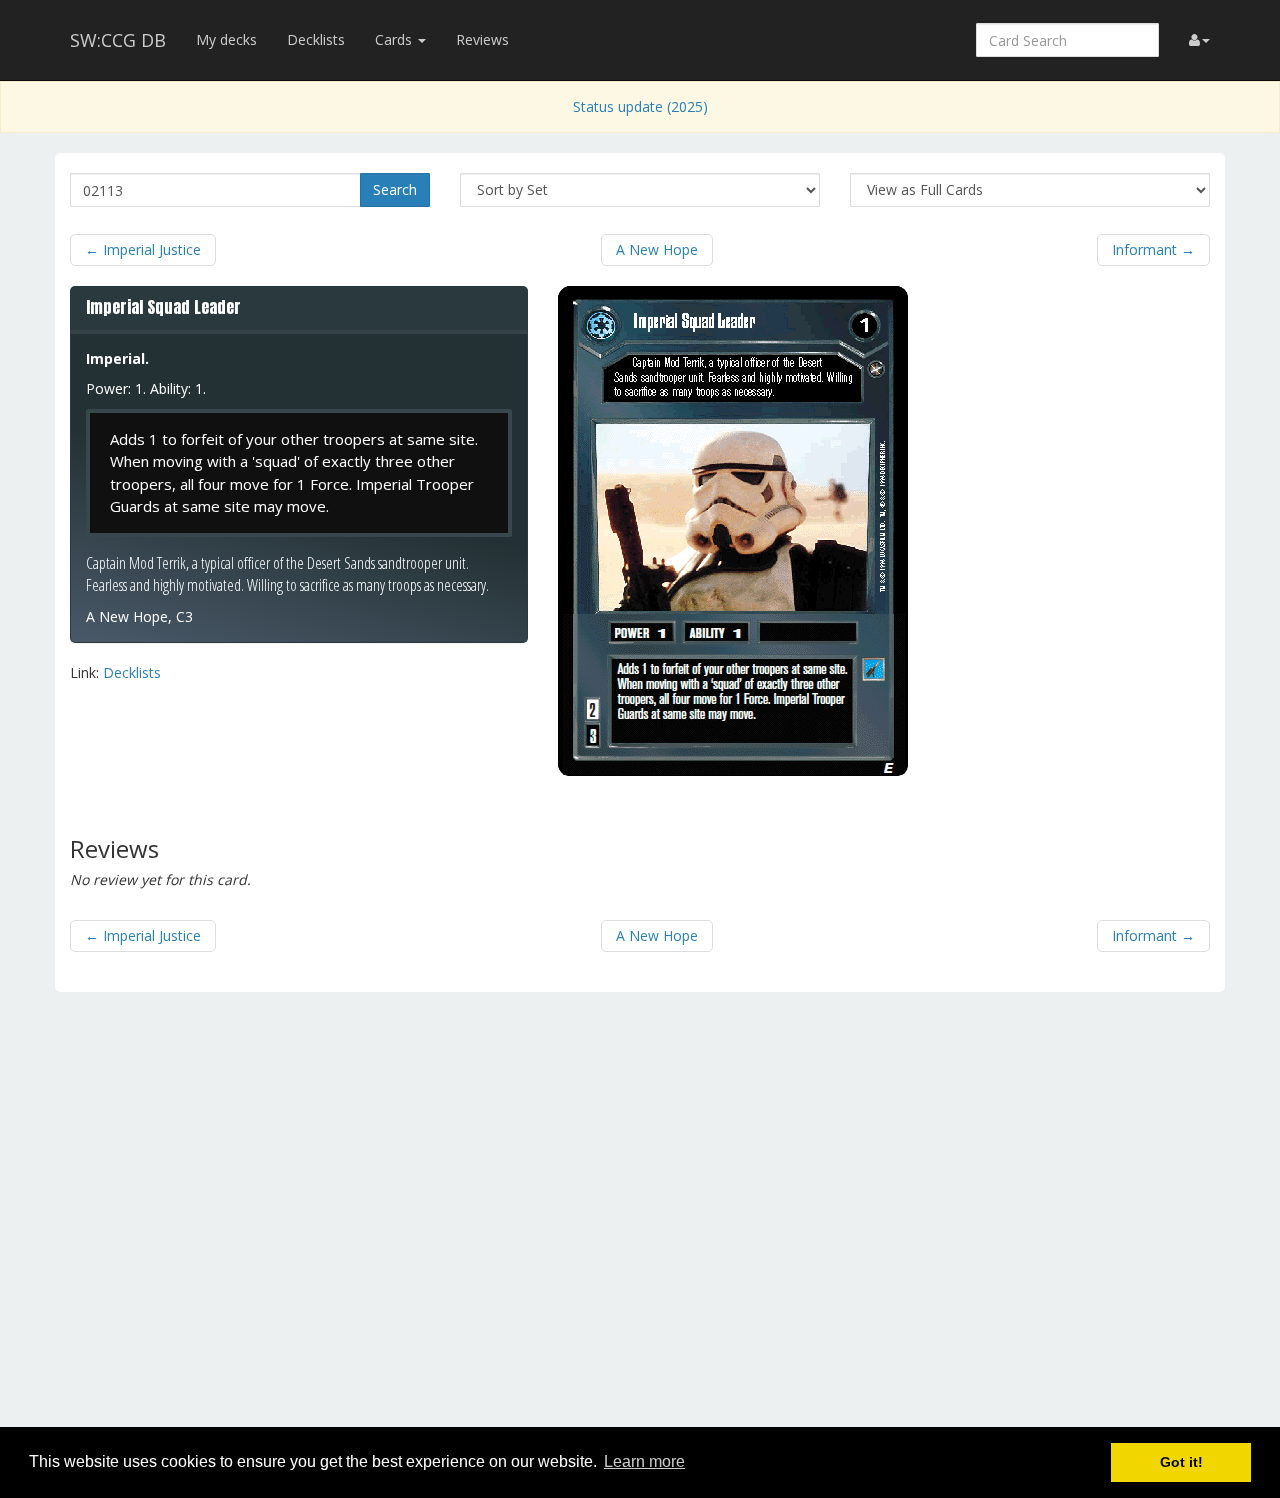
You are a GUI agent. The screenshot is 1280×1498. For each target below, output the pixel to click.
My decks (226, 39)
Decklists (316, 39)
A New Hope (657, 249)
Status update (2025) (640, 106)
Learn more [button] (644, 1461)
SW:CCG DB (118, 40)
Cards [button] (395, 39)
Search (395, 189)
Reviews (482, 39)
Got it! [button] (1181, 1462)
